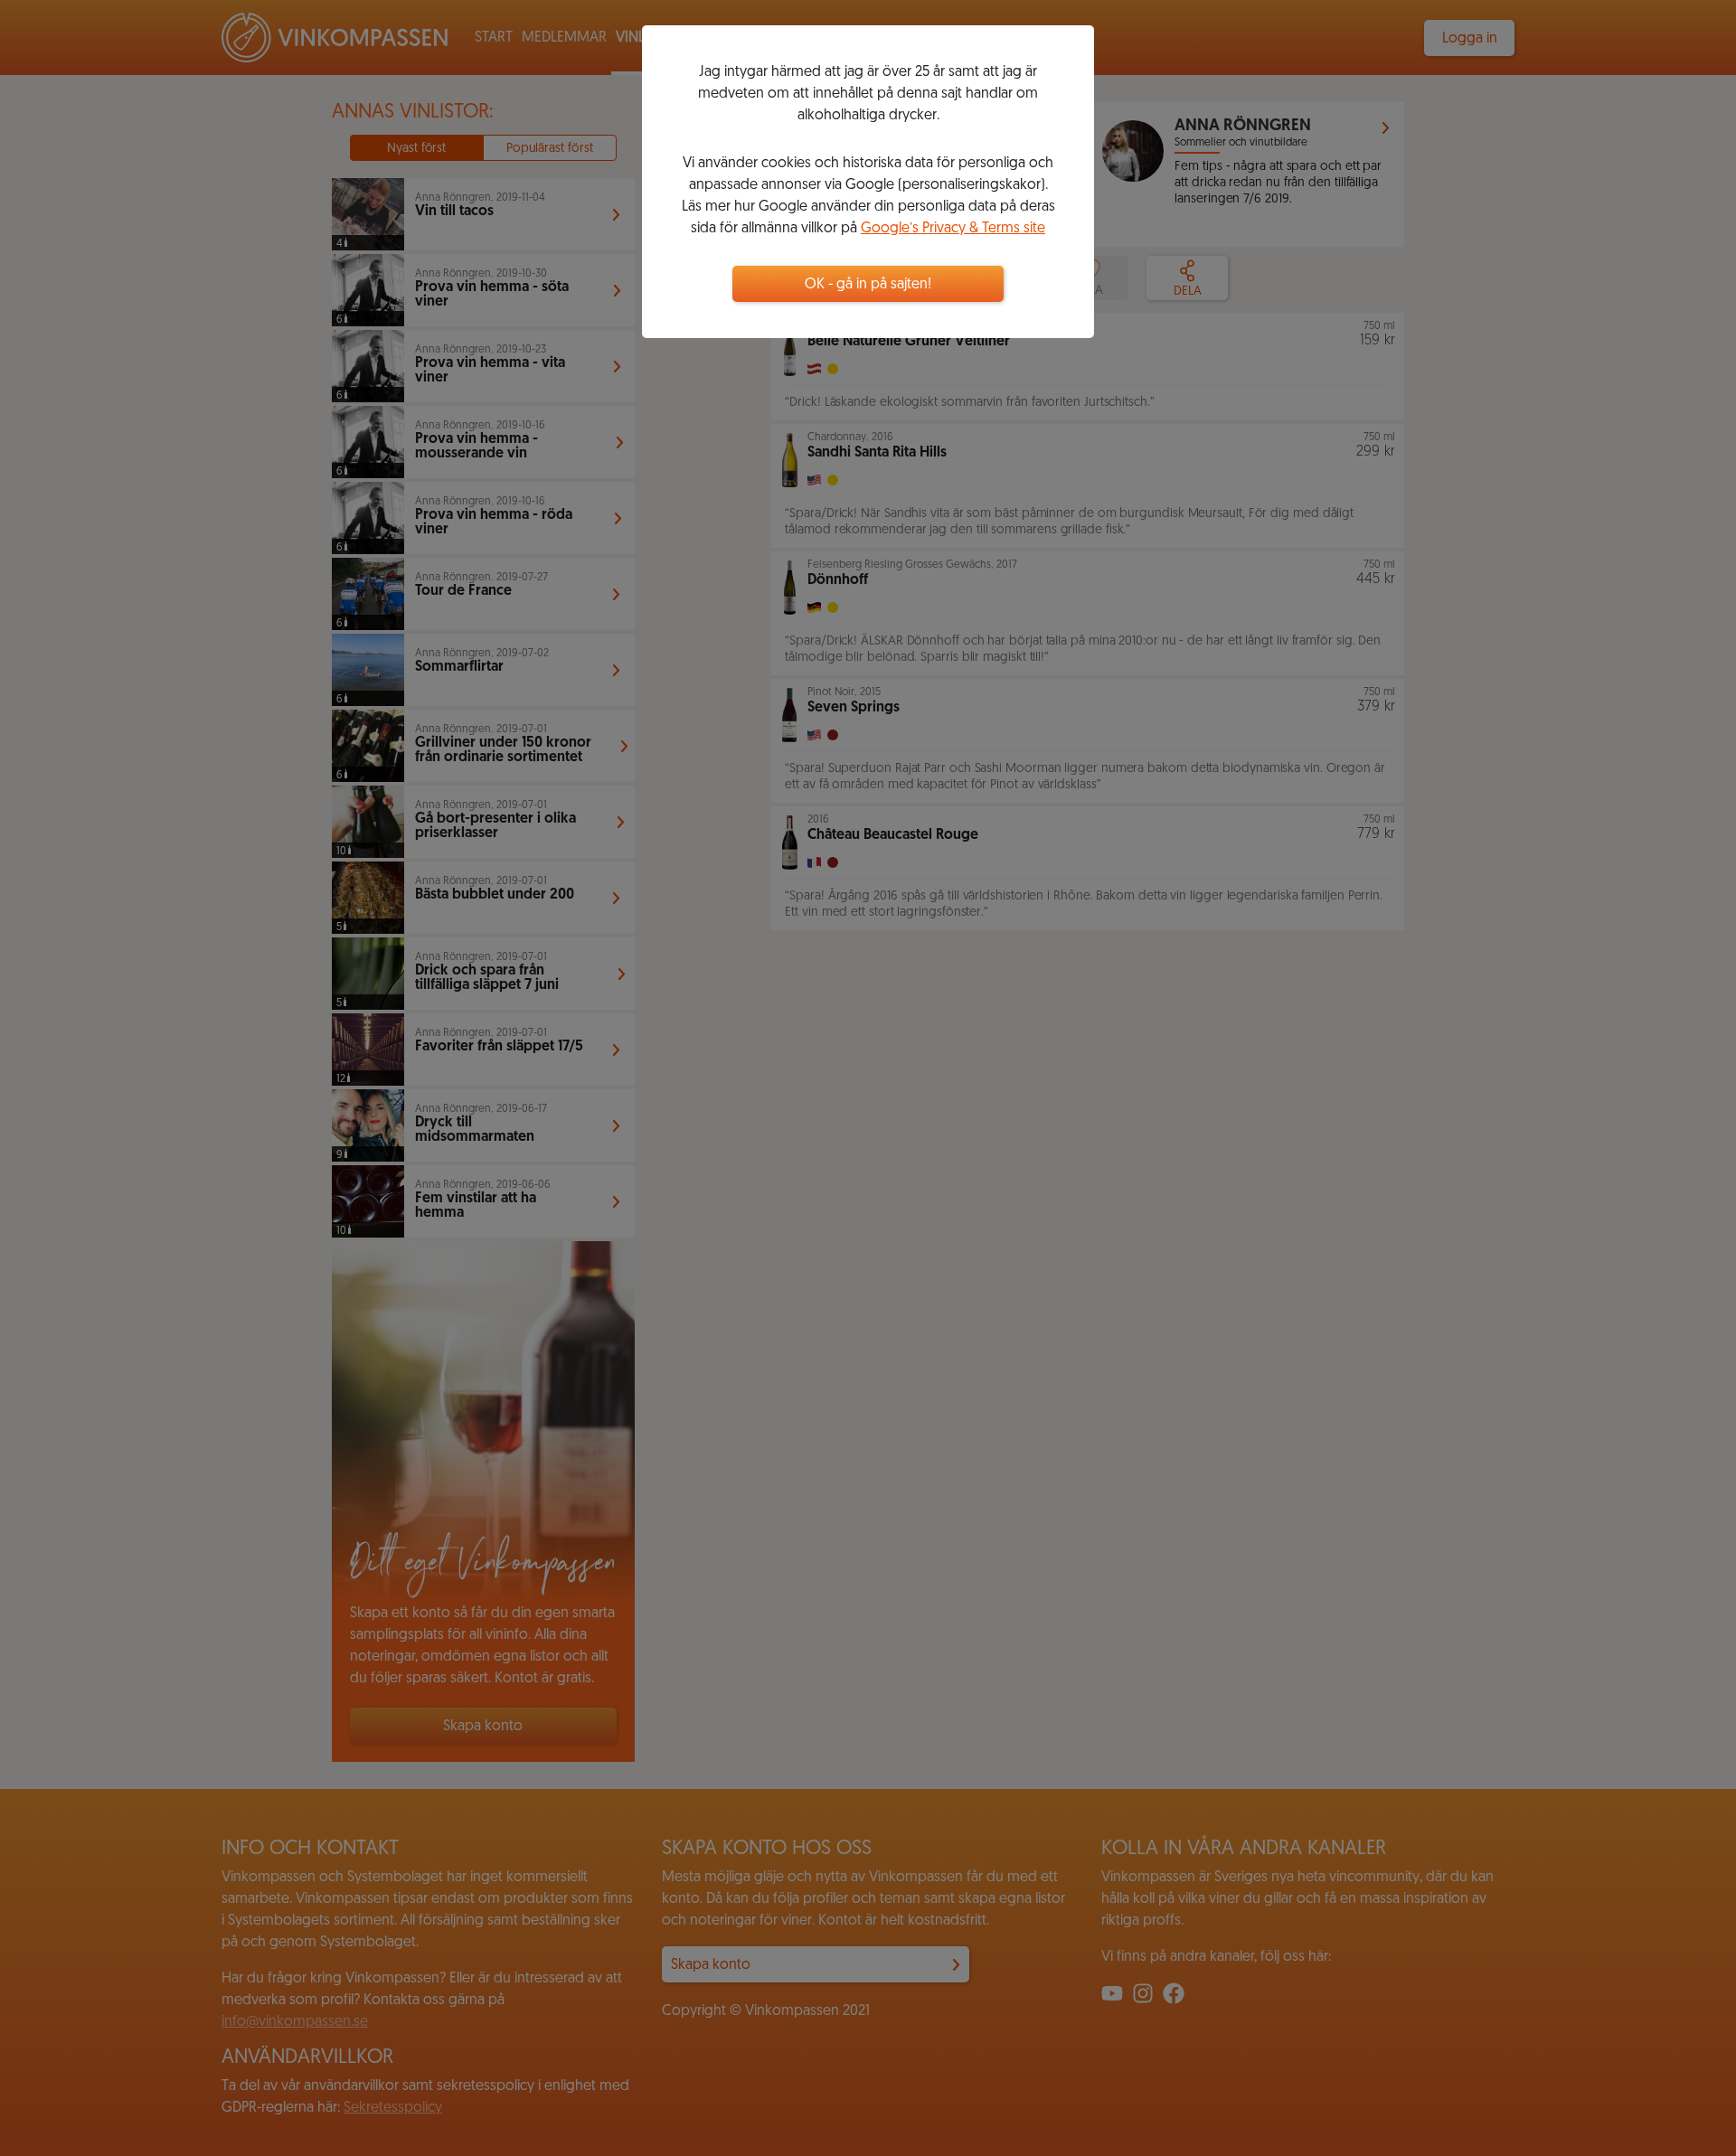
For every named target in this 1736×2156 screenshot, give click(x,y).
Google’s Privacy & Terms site (953, 229)
